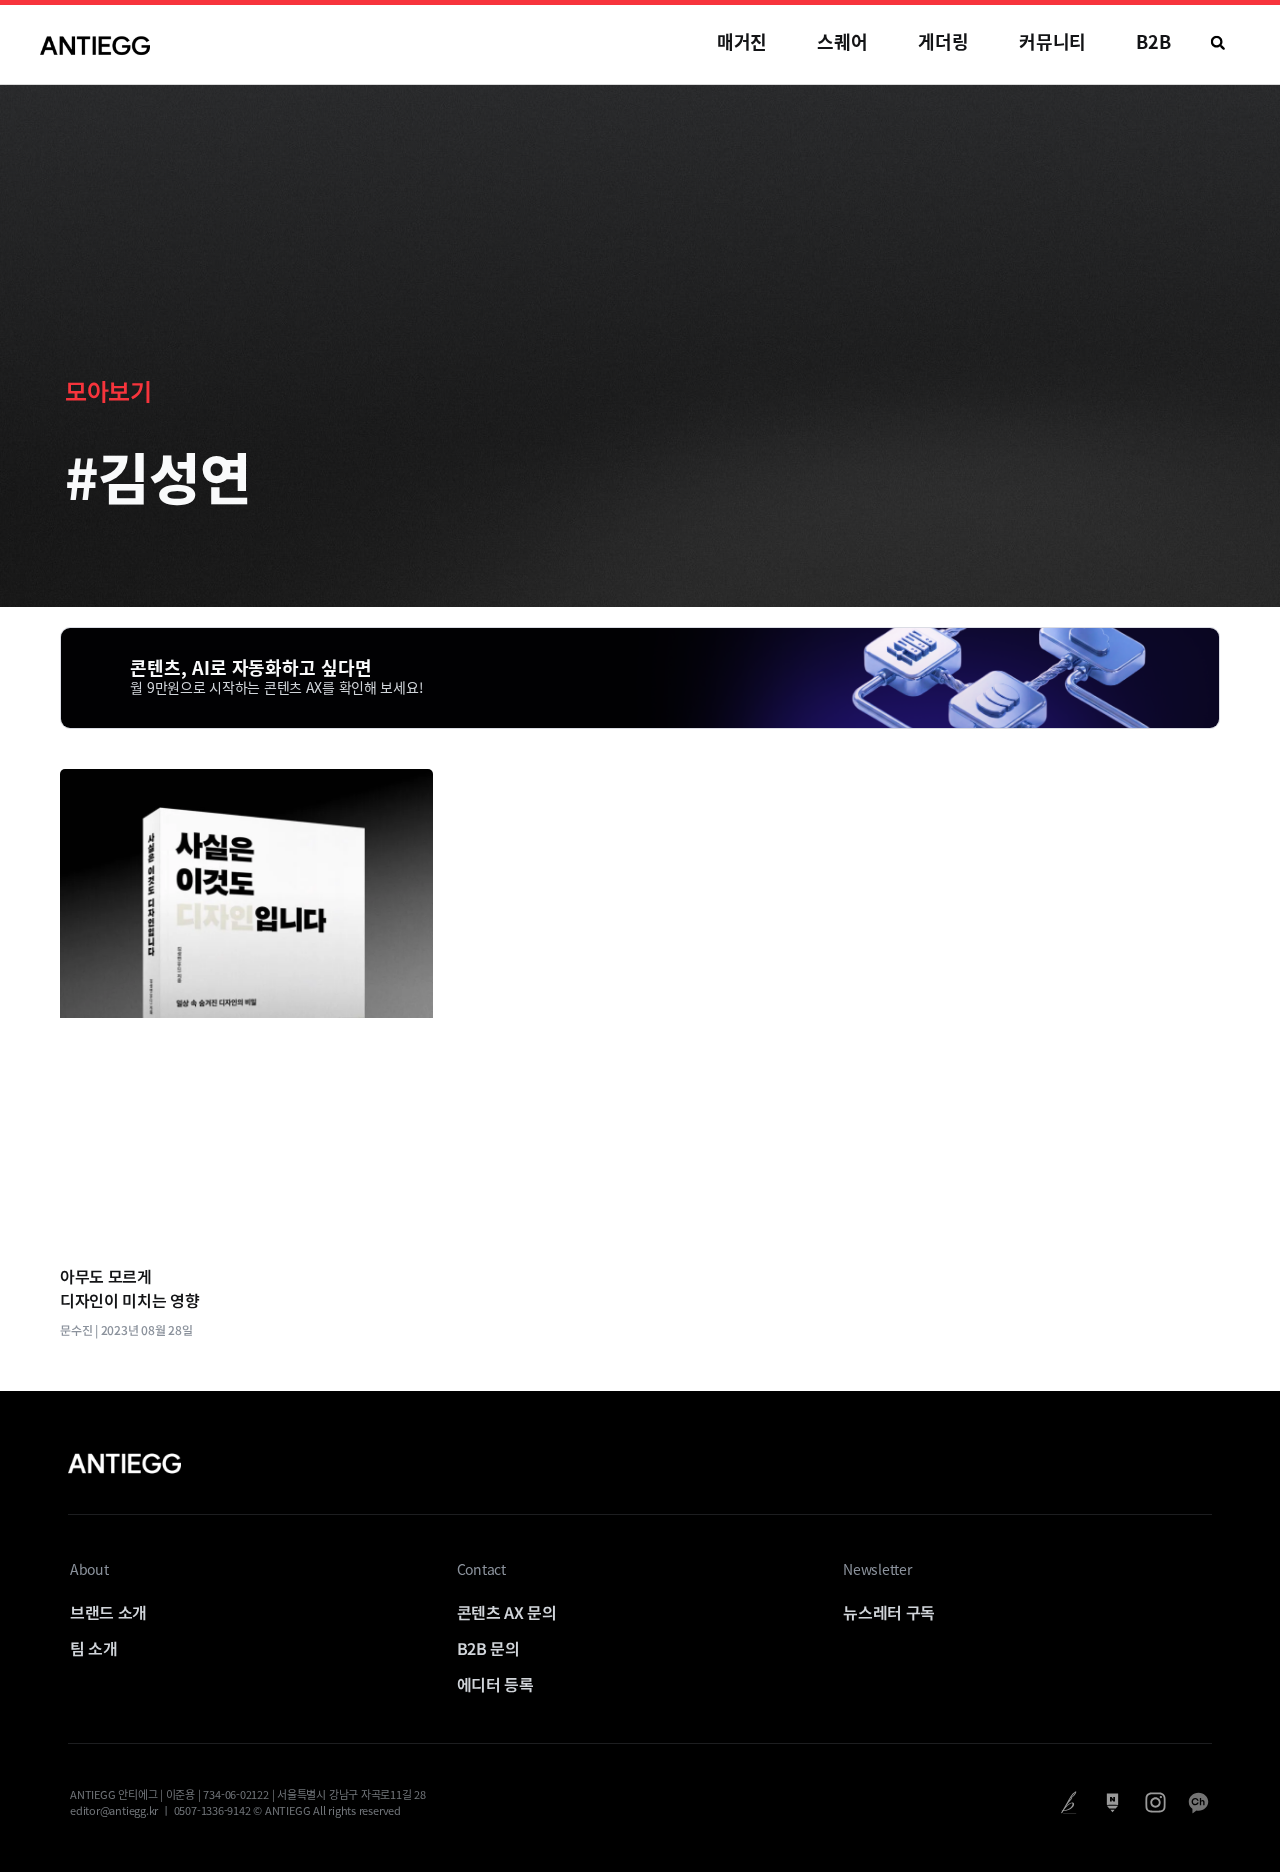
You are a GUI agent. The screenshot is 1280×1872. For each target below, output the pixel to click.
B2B (1153, 41)
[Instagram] (1155, 1802)
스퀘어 (842, 41)
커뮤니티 (1053, 41)
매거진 (742, 41)
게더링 (943, 41)
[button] (1218, 43)
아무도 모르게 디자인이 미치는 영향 (129, 1288)
